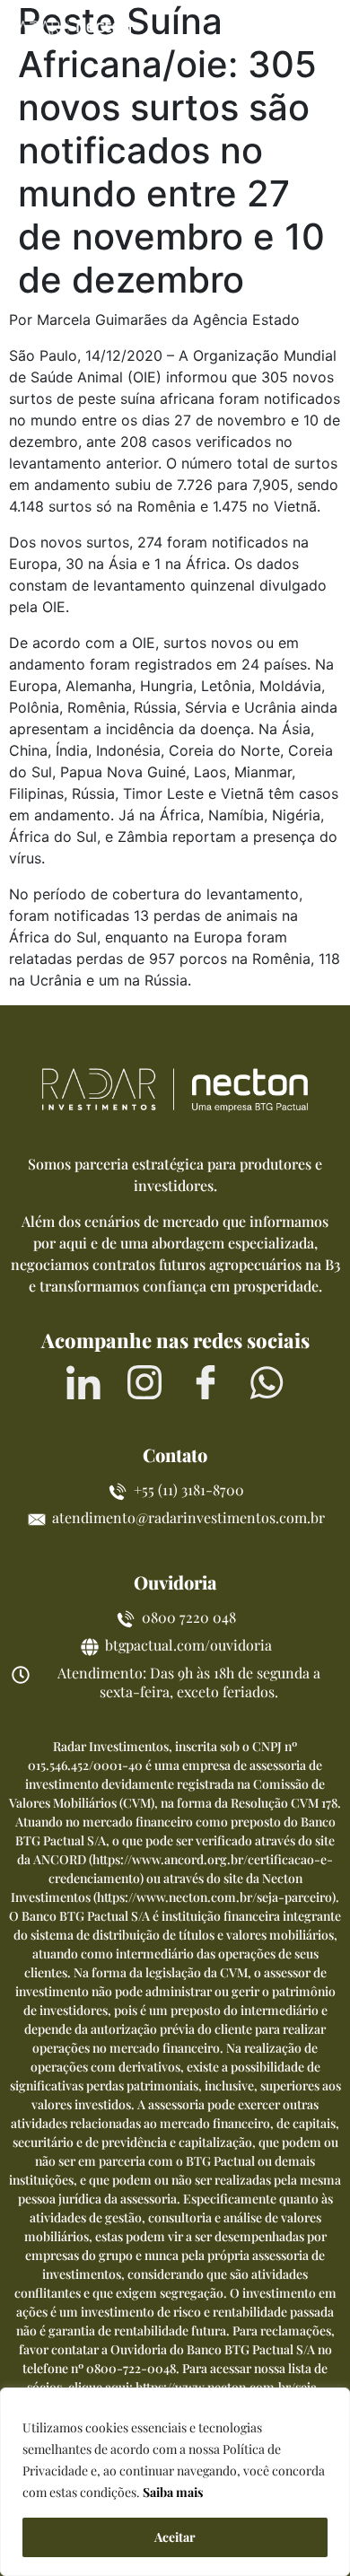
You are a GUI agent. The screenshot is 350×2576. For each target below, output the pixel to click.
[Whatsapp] (267, 1382)
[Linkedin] (83, 1382)
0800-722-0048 (131, 2368)
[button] (321, 29)
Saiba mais (173, 2492)
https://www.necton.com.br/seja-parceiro (214, 1897)
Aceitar (175, 2537)
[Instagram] (144, 1382)
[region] (175, 2482)
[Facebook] (206, 1382)
